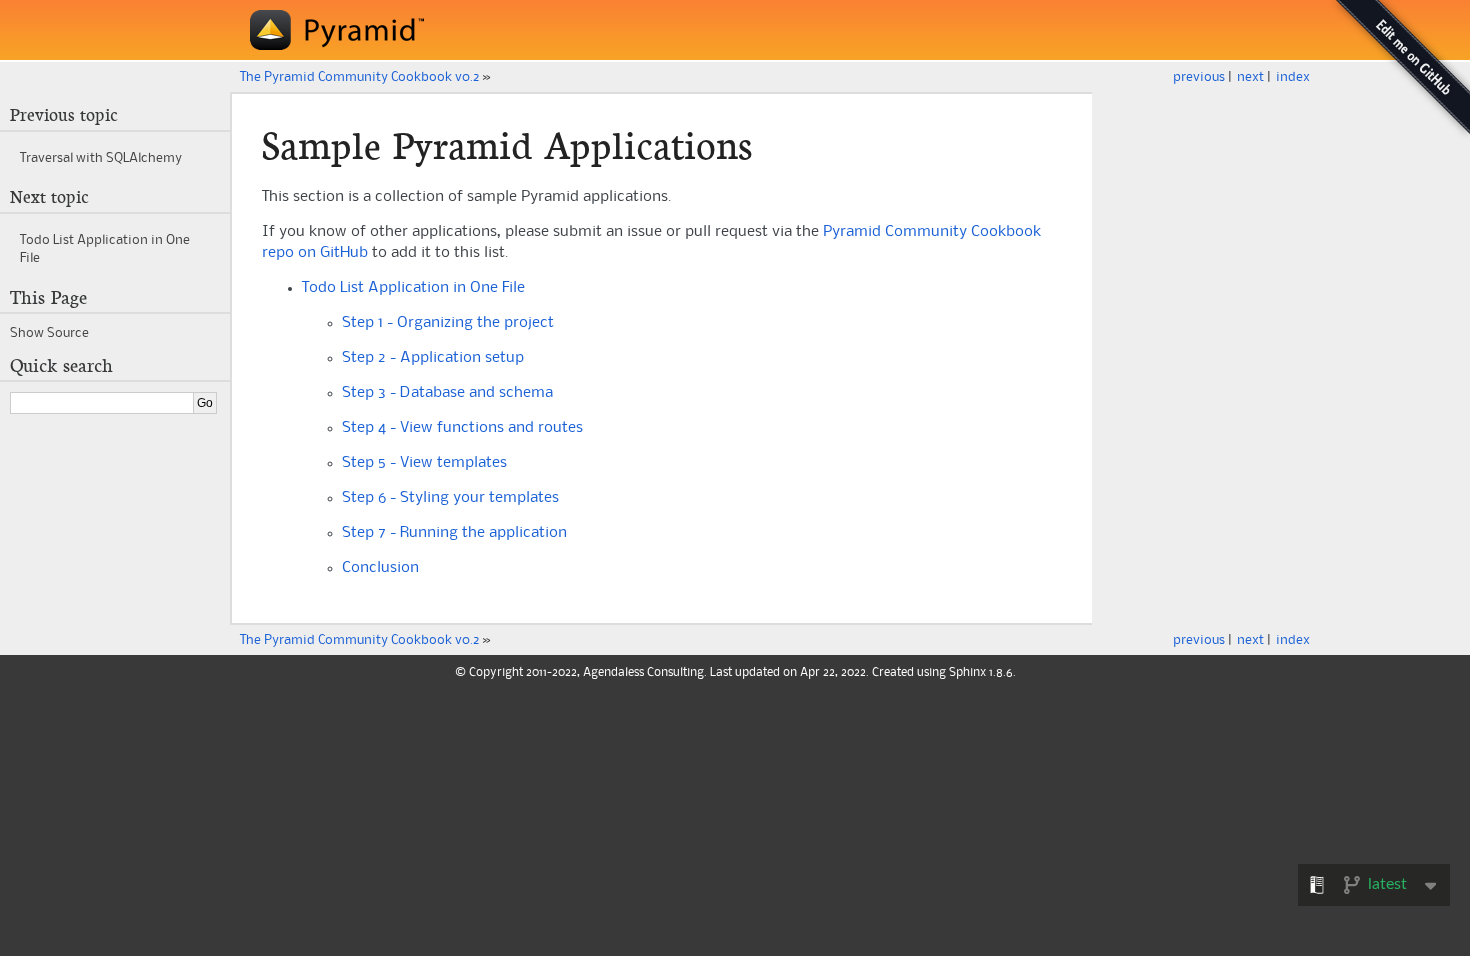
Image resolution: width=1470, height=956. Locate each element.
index (1293, 77)
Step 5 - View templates (424, 463)
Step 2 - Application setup (433, 358)
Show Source (49, 333)
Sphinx (967, 673)
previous (1199, 77)
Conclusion (380, 568)
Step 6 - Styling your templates (450, 498)
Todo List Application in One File (413, 288)
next (1250, 77)
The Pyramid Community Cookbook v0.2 (359, 77)
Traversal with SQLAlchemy (101, 158)
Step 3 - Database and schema (447, 393)
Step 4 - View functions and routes (462, 428)
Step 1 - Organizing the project (448, 323)
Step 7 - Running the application (454, 533)
